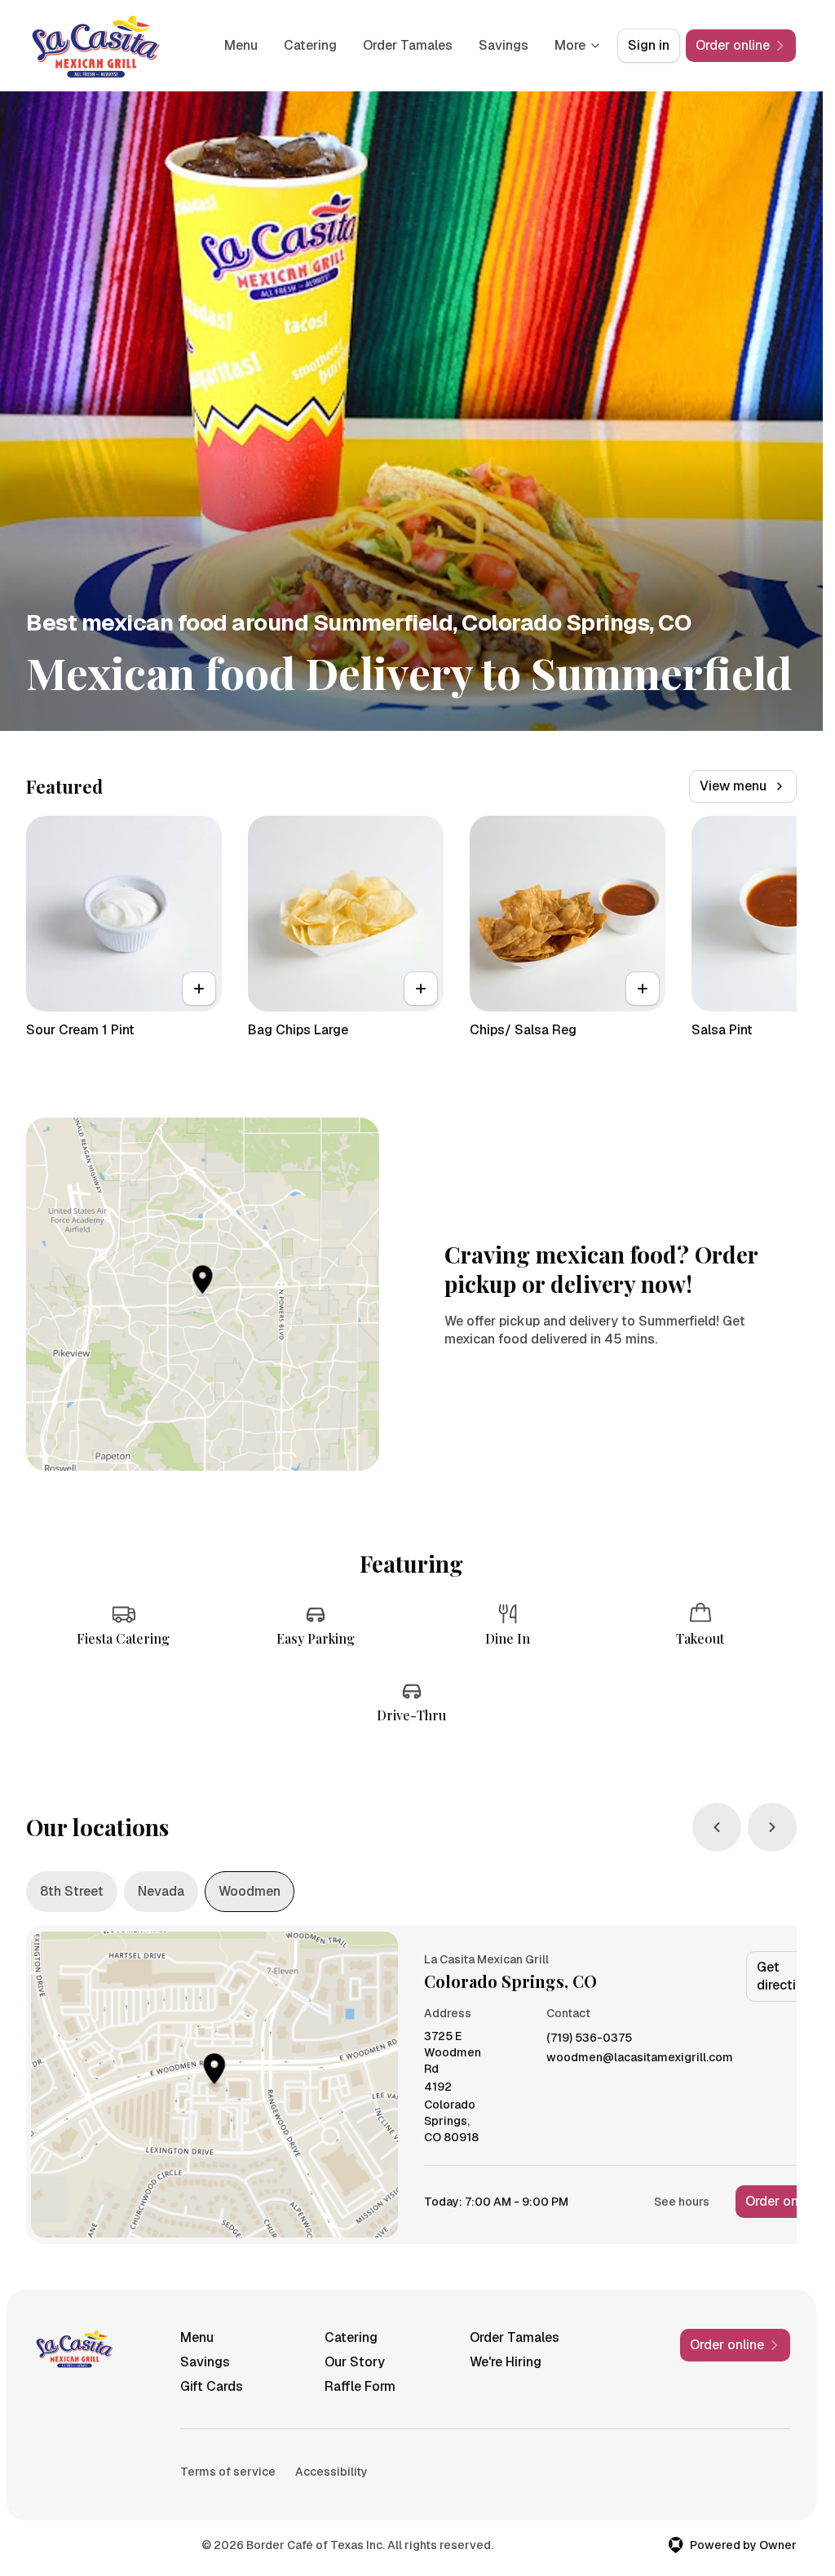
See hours (682, 2202)
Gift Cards (212, 2386)
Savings (504, 45)
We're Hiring (506, 2362)
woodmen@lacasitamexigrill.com (640, 2058)
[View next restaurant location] (772, 1827)
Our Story (355, 2362)
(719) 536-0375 (589, 2038)
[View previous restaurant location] (717, 1827)
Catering (310, 45)
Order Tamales (408, 45)
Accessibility (331, 2472)
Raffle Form (360, 2386)
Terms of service (228, 2472)
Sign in (649, 45)
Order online (782, 2201)
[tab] (72, 1892)
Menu (241, 45)
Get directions (788, 1976)
